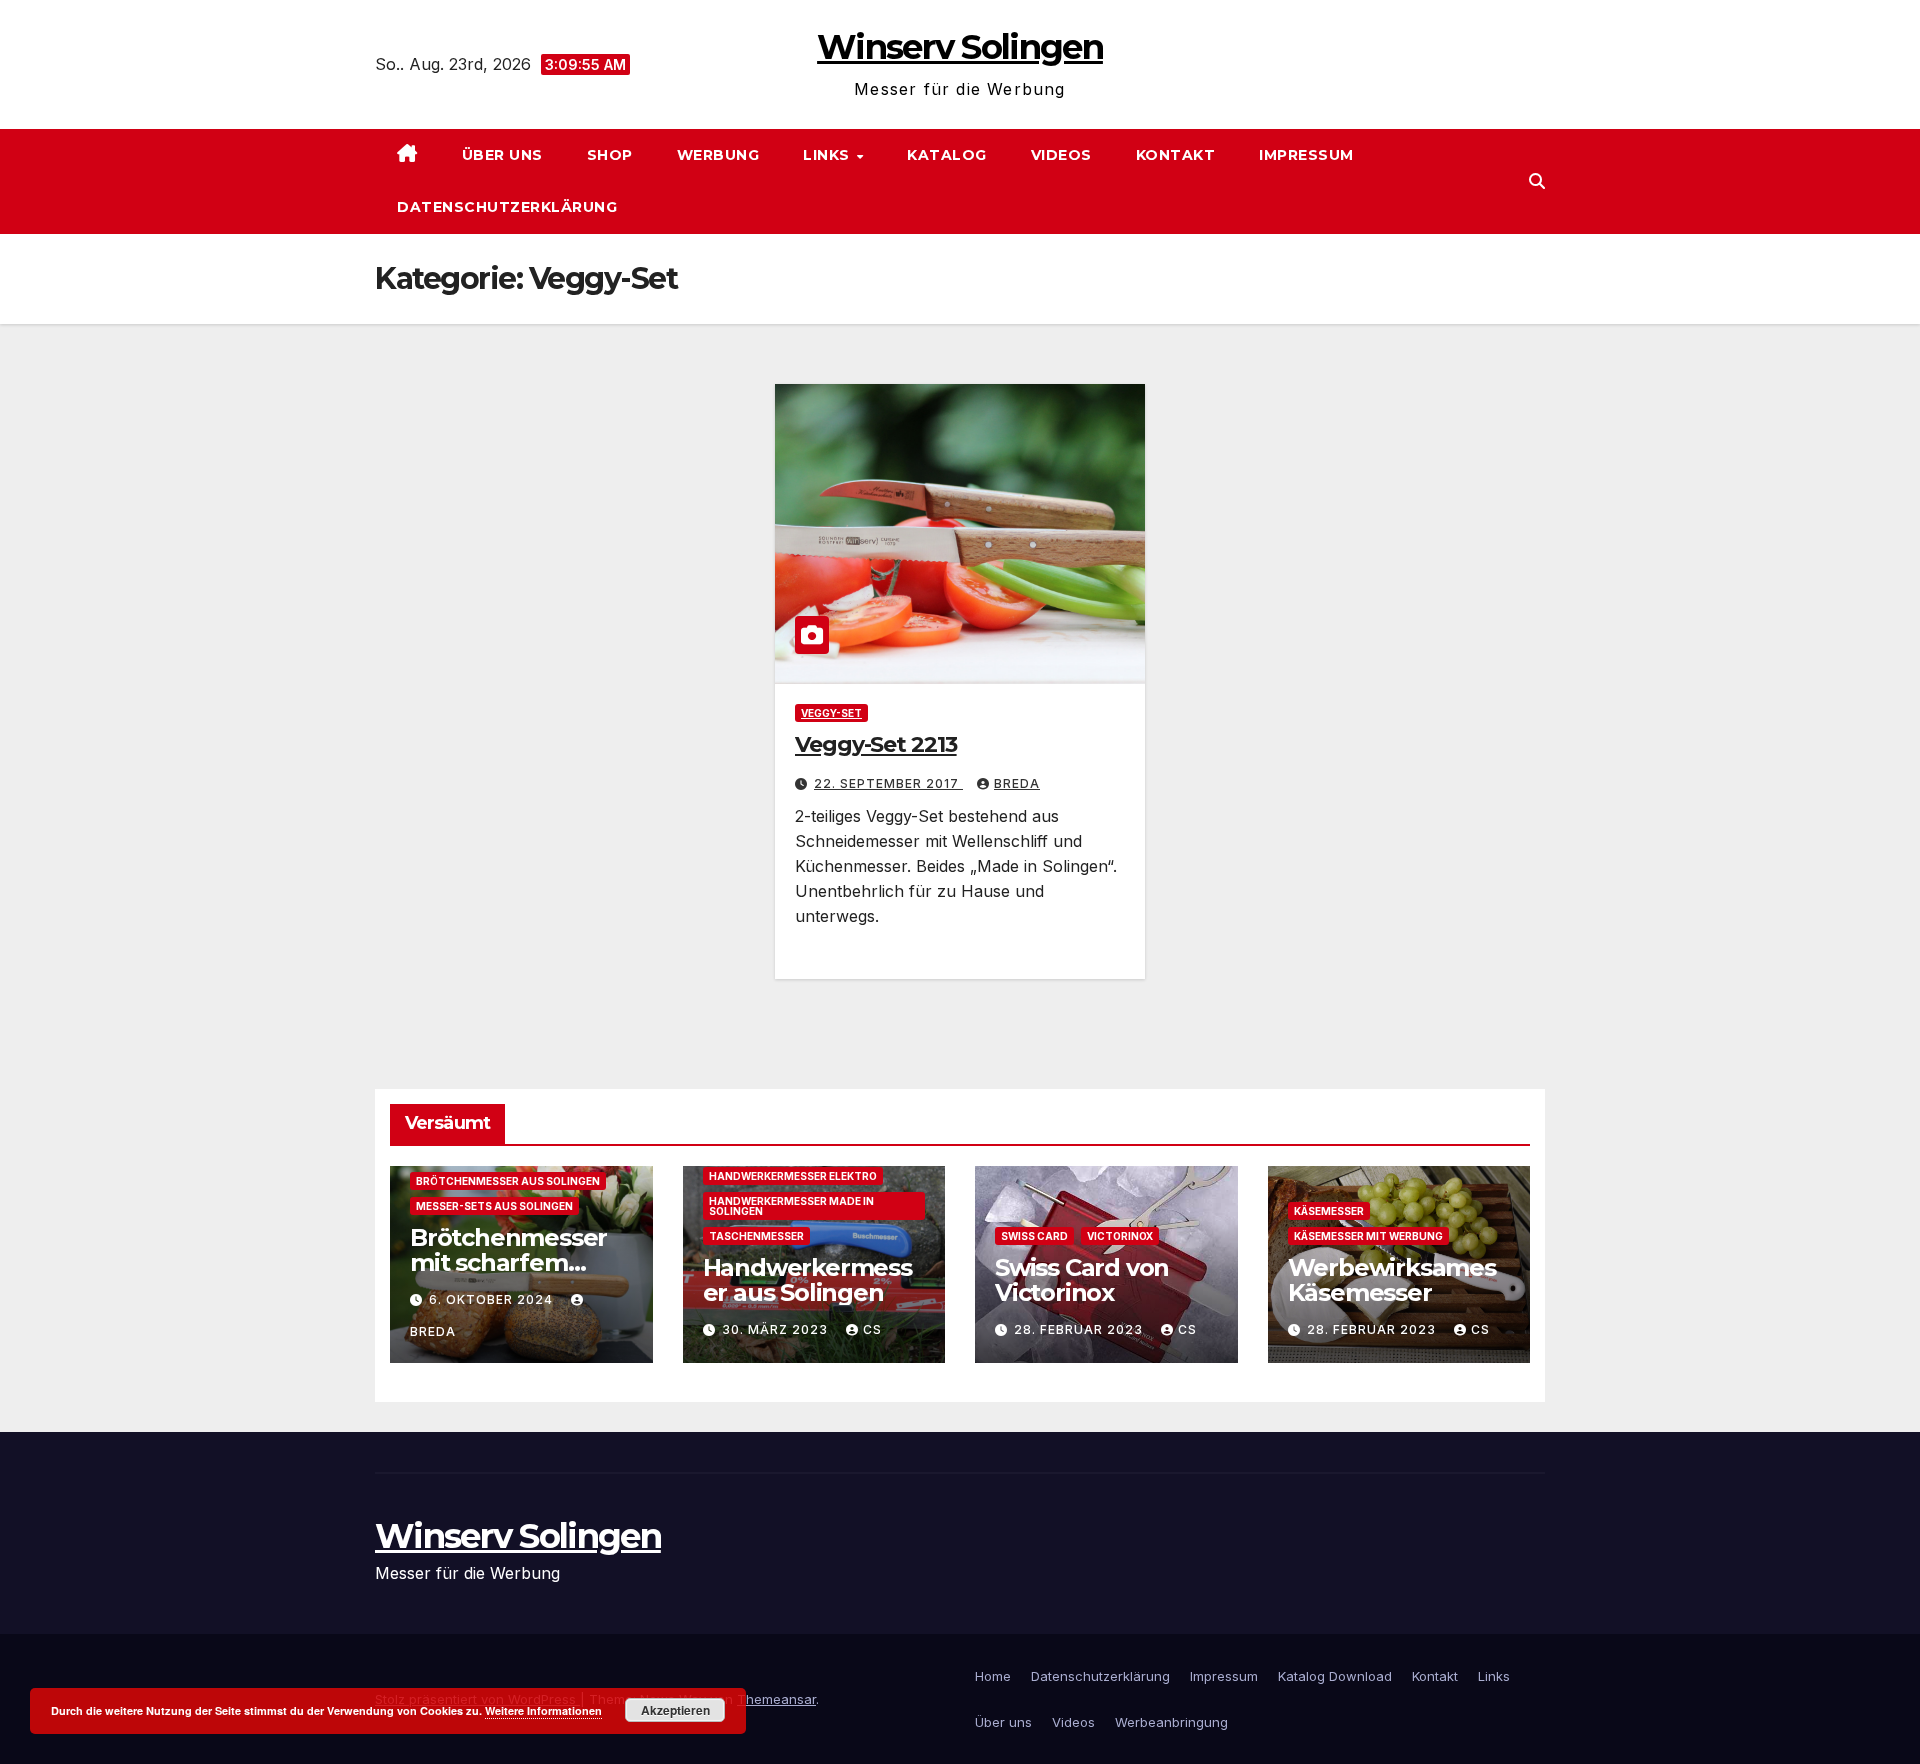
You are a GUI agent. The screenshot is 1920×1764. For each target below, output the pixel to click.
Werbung (718, 155)
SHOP (610, 155)
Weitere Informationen (543, 1710)
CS (872, 1329)
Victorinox (1120, 1236)
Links (828, 155)
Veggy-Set (831, 713)
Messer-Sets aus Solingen (494, 1206)
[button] (1537, 181)
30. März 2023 (777, 1329)
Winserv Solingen (960, 47)
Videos (1061, 155)
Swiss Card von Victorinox (1082, 1280)
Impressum (1306, 155)
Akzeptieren (675, 1710)
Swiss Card (1034, 1236)
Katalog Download (1335, 1676)
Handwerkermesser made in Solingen (791, 1206)
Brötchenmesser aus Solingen (508, 1181)
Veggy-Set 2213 (876, 744)
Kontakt (1176, 155)
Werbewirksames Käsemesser (1392, 1280)
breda (1017, 783)
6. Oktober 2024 (493, 1299)
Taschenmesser (756, 1236)
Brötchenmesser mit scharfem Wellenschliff (508, 1262)
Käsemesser (1329, 1211)
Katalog (947, 155)
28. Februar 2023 (1080, 1329)
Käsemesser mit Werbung (1368, 1236)
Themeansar (776, 1699)
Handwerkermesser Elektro (793, 1176)
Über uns (502, 155)
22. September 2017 (888, 783)
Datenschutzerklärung (507, 207)
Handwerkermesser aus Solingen (807, 1280)
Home (993, 1676)
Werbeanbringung (1171, 1722)
